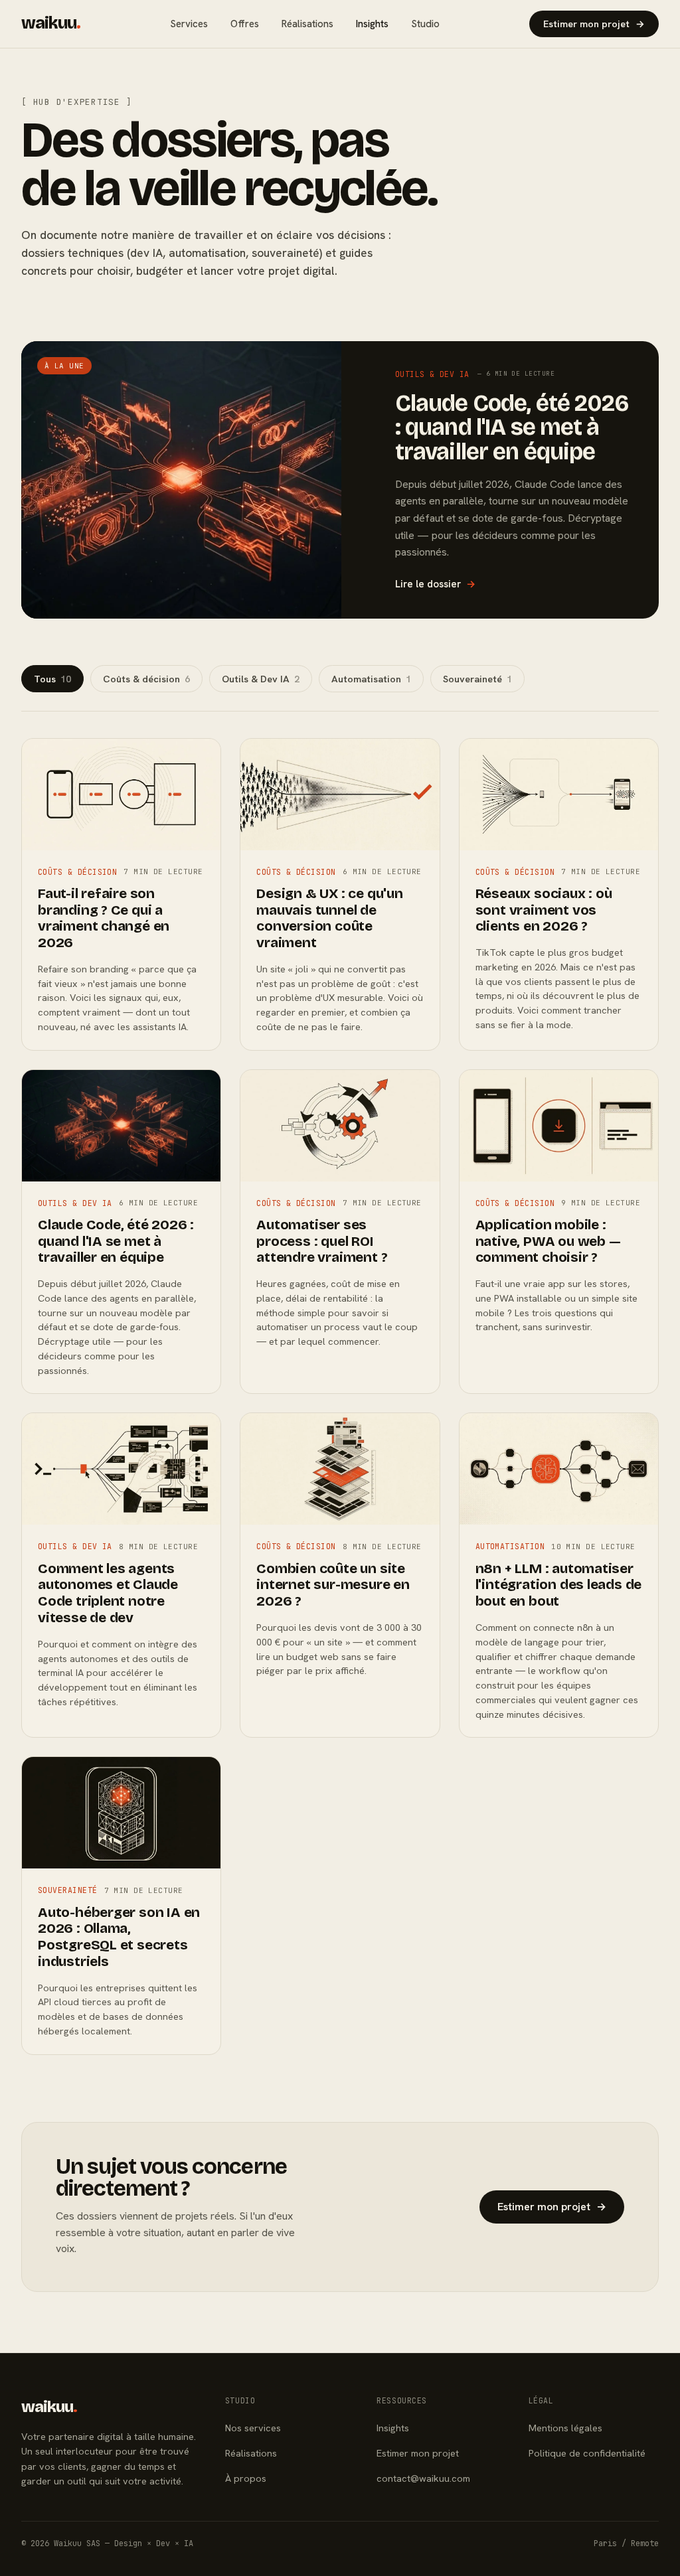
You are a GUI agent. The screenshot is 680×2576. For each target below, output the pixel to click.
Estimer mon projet (594, 24)
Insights (372, 24)
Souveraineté (477, 679)
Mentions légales (565, 2428)
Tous (52, 679)
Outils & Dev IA (261, 679)
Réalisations (307, 24)
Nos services (253, 2428)
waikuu (51, 23)
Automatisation (371, 679)
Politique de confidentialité (587, 2453)
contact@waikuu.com (423, 2478)
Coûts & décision (146, 679)
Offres (245, 24)
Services (189, 24)
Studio (425, 24)
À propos (246, 2478)
